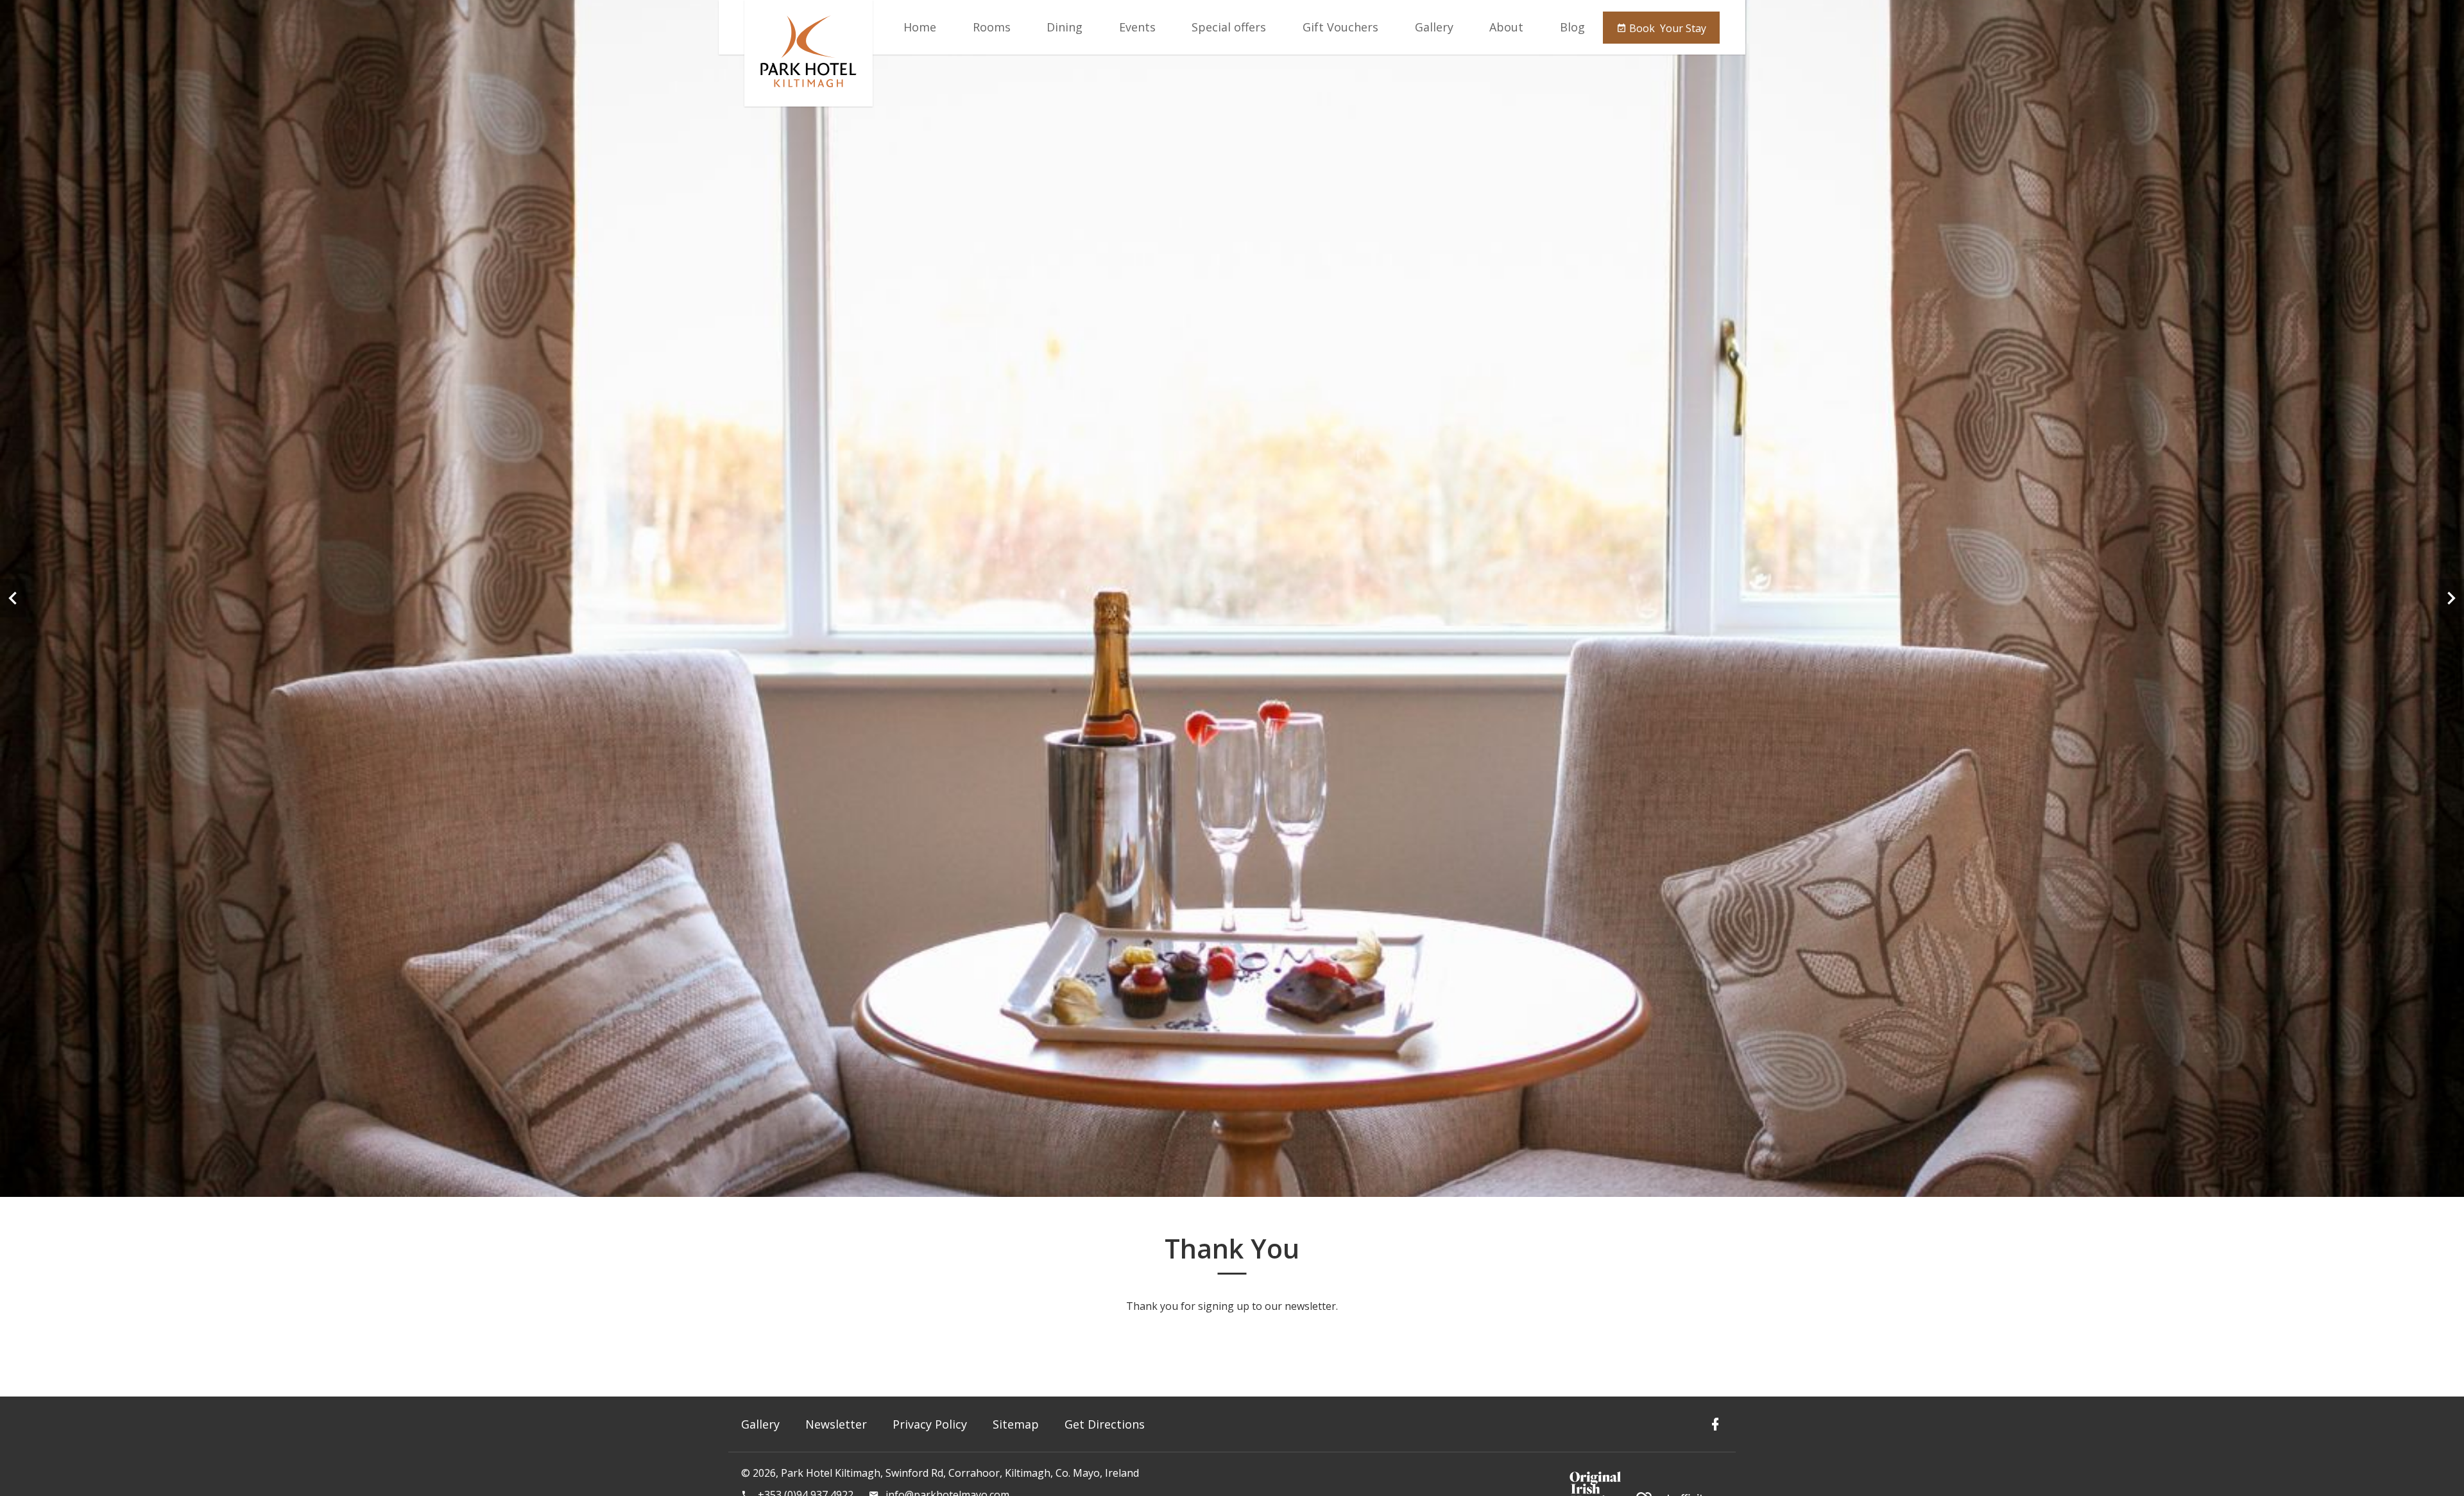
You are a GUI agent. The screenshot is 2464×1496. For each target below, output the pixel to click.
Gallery (1434, 27)
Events (1137, 27)
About (1506, 27)
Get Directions (1105, 1424)
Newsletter (836, 1424)
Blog (1572, 27)
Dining (1065, 27)
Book (1666, 28)
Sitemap (1016, 1424)
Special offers (1229, 27)
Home (920, 27)
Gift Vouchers (1340, 27)
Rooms (992, 27)
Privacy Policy (930, 1424)
